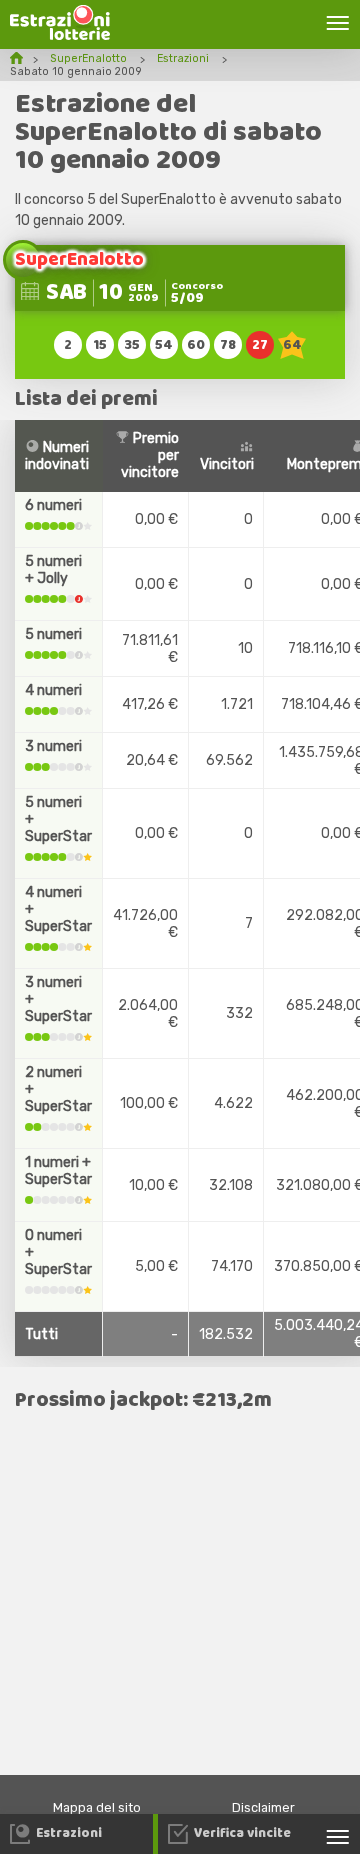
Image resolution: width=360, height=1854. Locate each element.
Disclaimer (263, 1807)
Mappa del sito (97, 1807)
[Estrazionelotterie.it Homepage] (60, 35)
